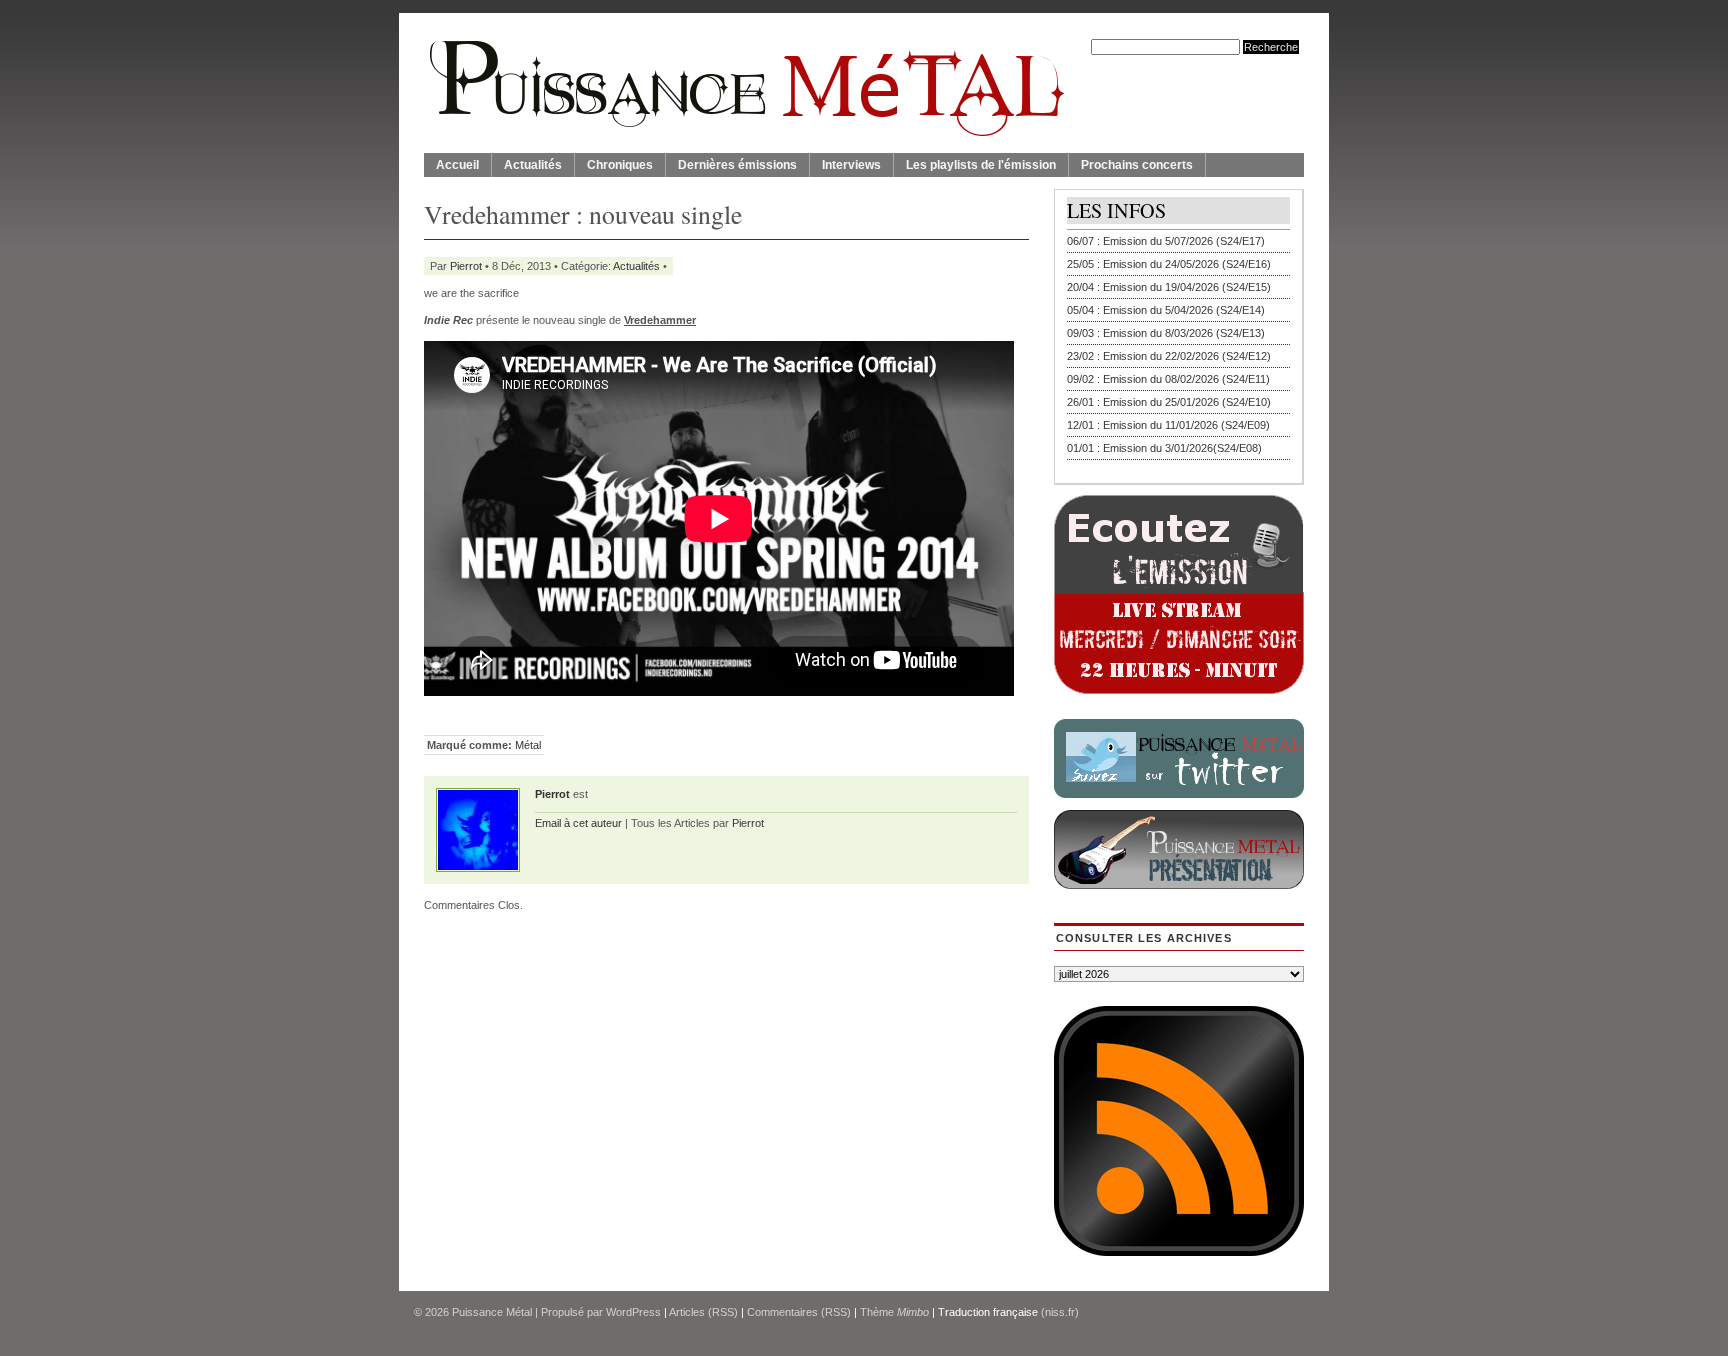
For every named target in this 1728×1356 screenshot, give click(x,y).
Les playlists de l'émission (981, 165)
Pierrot (466, 266)
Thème (894, 1312)
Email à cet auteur (578, 823)
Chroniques (620, 165)
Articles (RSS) (703, 1312)
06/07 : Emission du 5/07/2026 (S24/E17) (1166, 241)
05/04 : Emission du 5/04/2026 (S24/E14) (1166, 310)
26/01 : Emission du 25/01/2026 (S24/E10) (1169, 402)
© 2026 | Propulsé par (510, 1312)
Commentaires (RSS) (799, 1312)
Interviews (851, 165)
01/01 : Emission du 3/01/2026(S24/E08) (1164, 448)
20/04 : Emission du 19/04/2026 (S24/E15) (1169, 287)
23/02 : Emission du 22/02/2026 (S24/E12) (1169, 356)
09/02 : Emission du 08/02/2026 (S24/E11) (1168, 379)
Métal (528, 745)
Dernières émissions (737, 165)
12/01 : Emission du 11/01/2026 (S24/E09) (1168, 425)
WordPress (633, 1312)
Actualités (533, 165)
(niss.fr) (1060, 1312)
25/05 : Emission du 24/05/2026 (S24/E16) (1169, 264)
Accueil (457, 165)
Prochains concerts (1137, 165)
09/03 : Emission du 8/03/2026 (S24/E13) (1166, 333)
